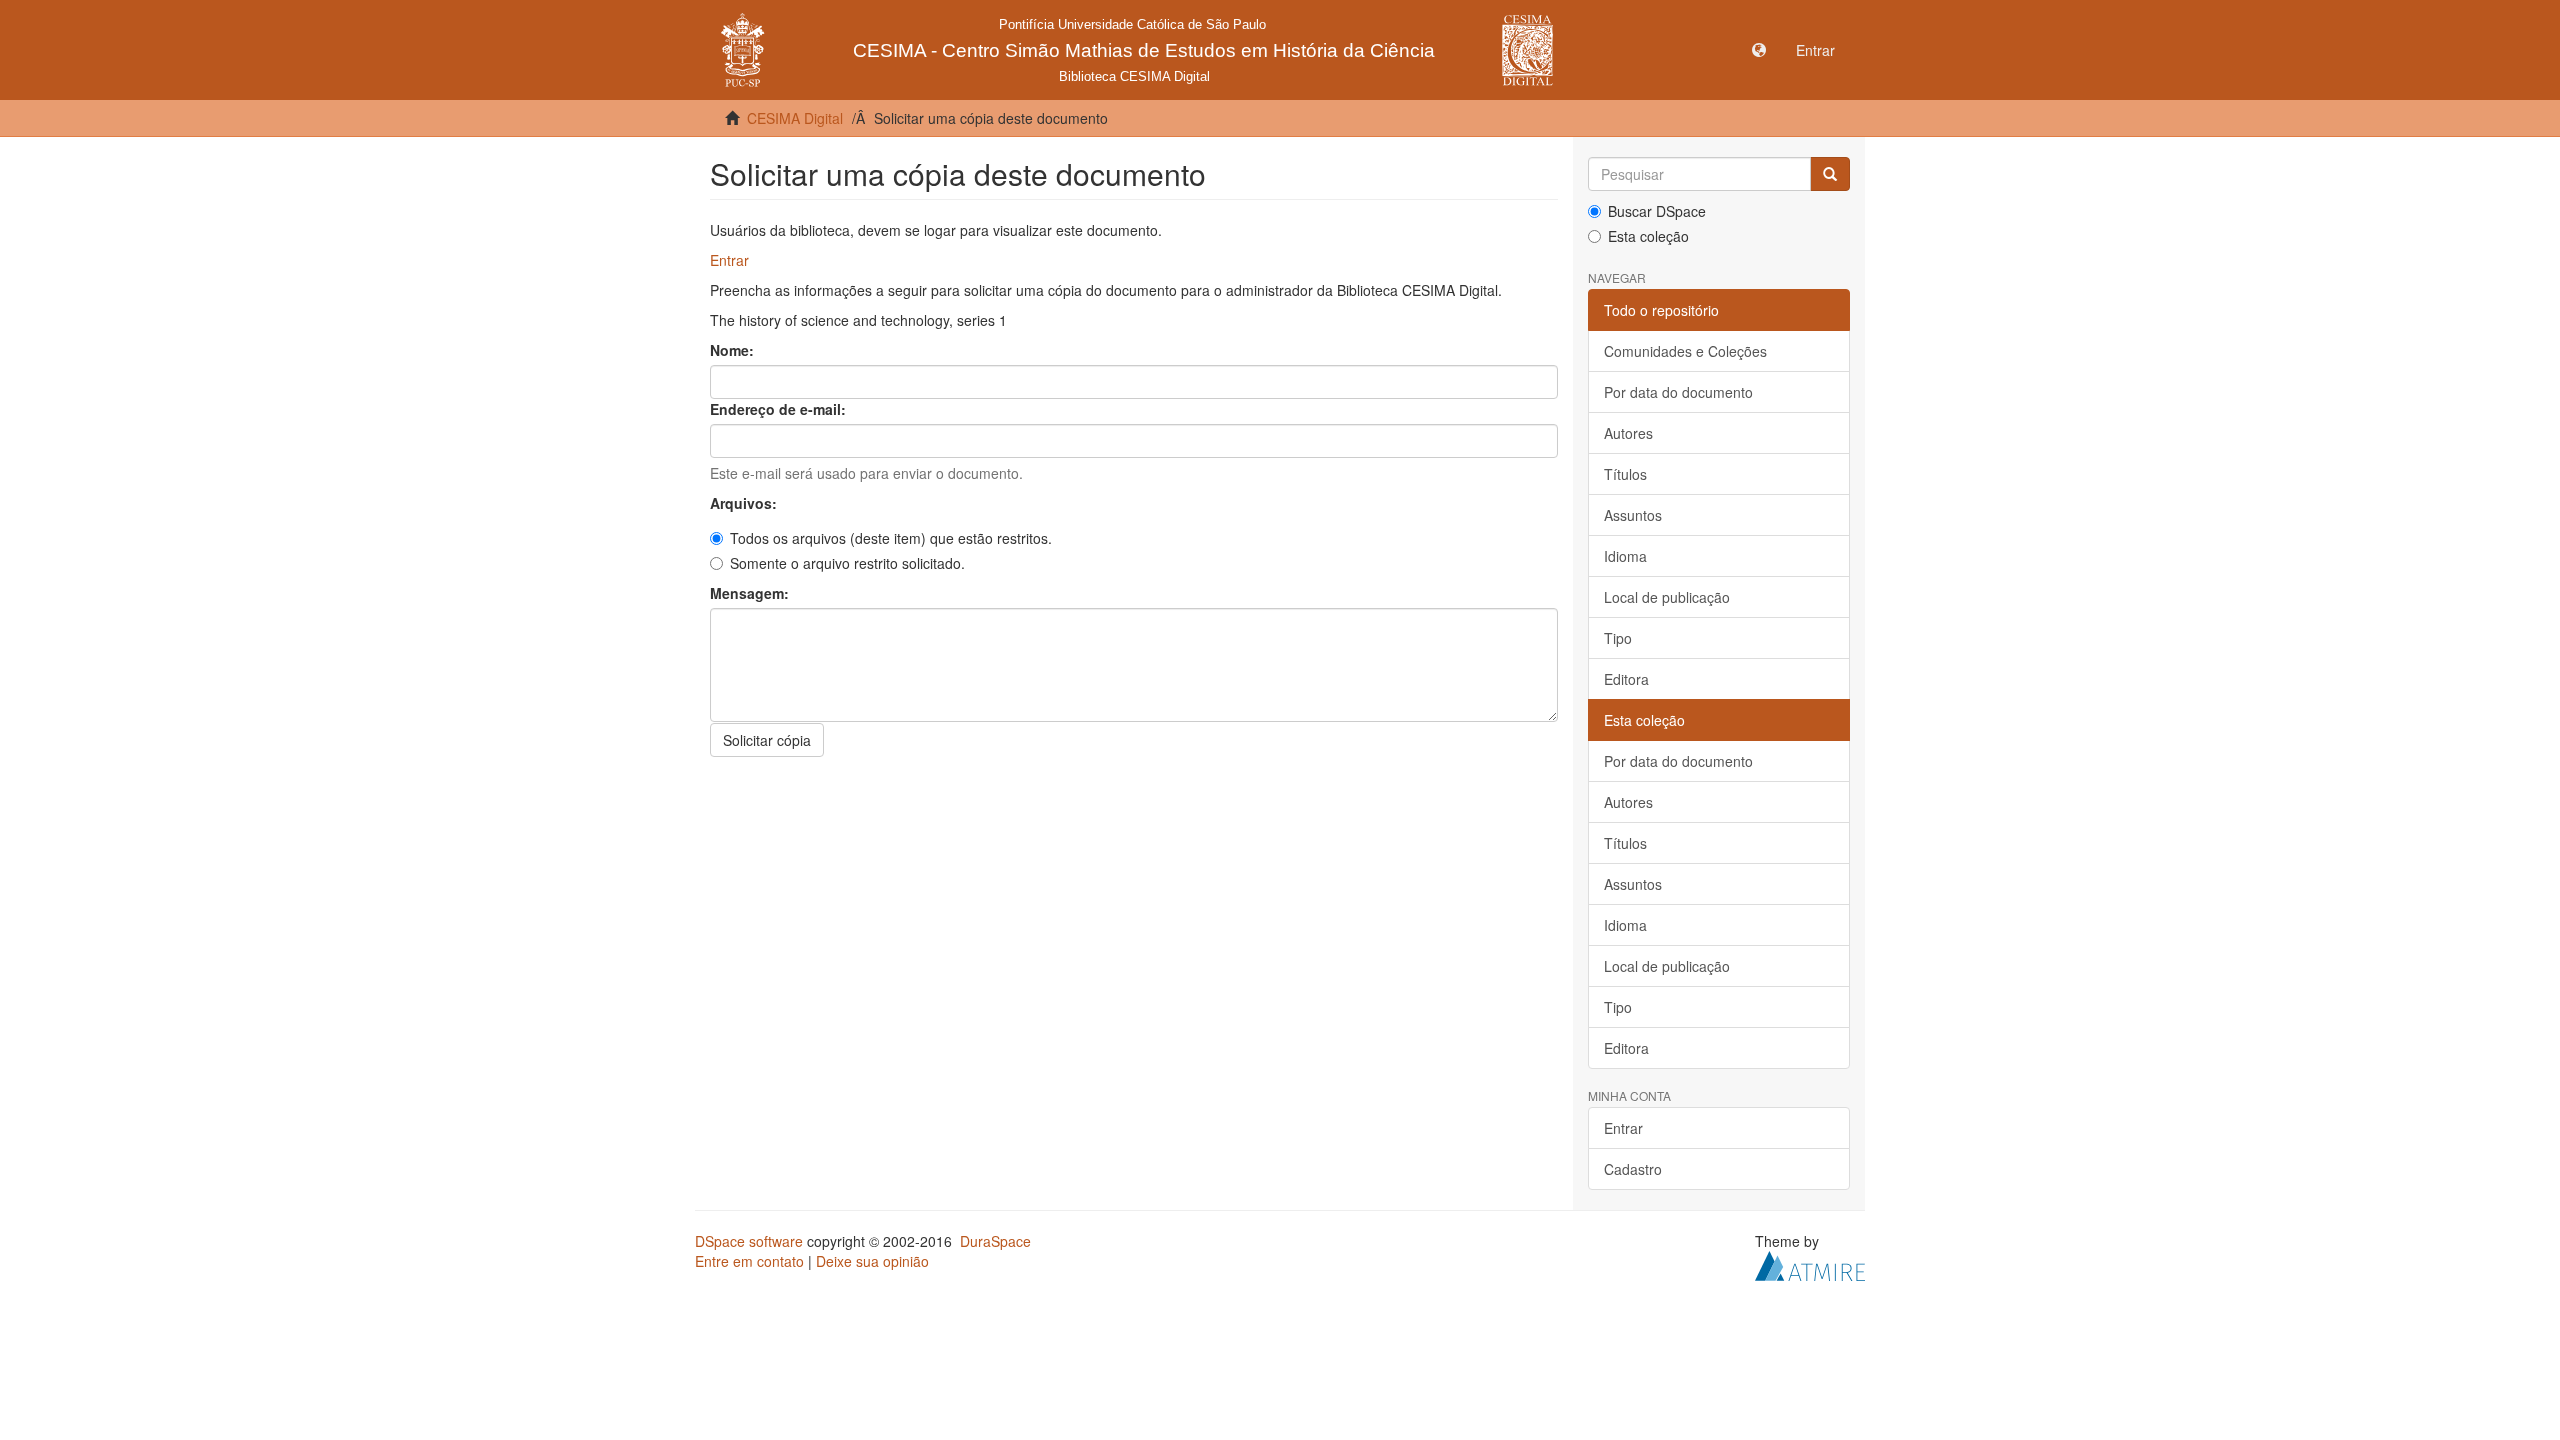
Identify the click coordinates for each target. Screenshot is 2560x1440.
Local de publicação (1667, 597)
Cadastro (1633, 1169)
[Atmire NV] (1810, 1264)
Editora (1626, 679)
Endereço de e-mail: (780, 409)
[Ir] (1830, 174)
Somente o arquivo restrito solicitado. (847, 563)
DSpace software (749, 1241)
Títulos (1625, 474)
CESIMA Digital (795, 118)
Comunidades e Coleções (1685, 351)
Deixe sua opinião (872, 1261)
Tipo (1618, 638)
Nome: (734, 350)
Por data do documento (1678, 392)
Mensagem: (751, 593)
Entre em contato (749, 1261)
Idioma (1625, 556)
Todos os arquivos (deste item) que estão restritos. (891, 538)
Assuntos (1633, 515)
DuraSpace (995, 1241)
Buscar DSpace (1657, 211)
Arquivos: (745, 503)
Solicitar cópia (767, 740)
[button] (1759, 50)
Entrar (729, 260)
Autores (1628, 433)
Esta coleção (1648, 236)
